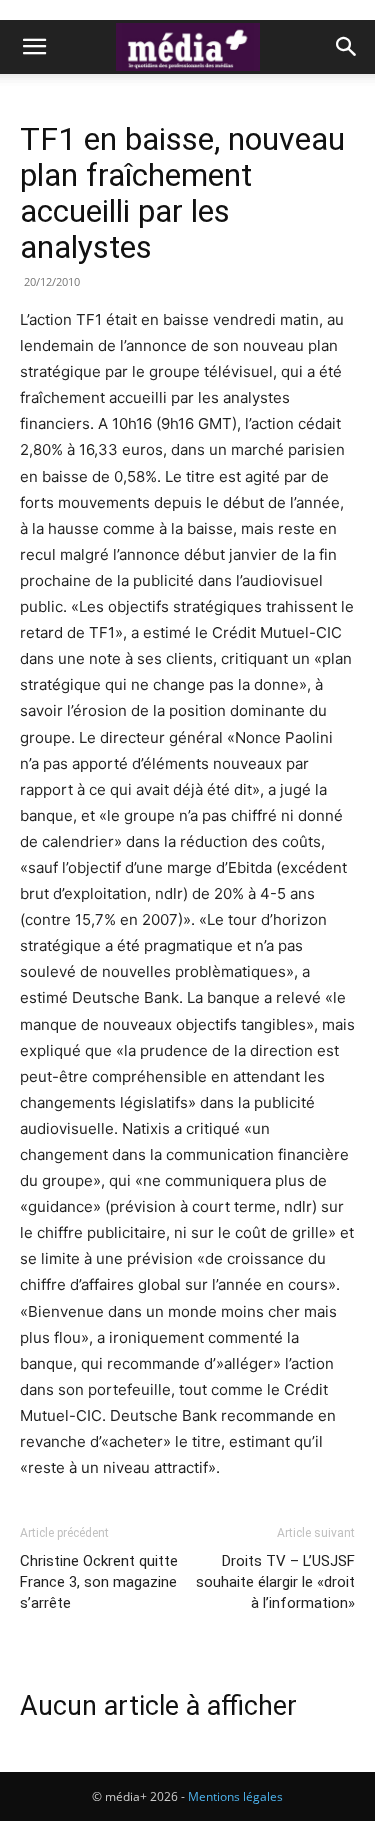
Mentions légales (235, 1796)
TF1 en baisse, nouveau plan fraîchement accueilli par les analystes (182, 193)
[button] (34, 47)
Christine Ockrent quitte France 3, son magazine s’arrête (99, 1582)
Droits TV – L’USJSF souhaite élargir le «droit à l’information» (275, 1582)
